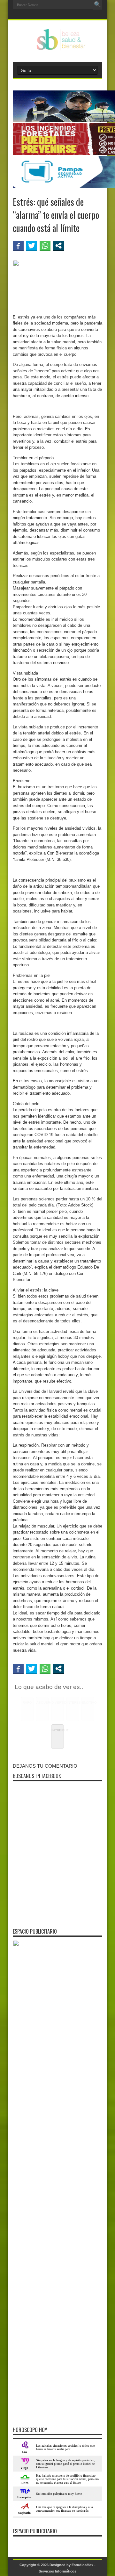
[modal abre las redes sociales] (58, 246)
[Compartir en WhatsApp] (45, 246)
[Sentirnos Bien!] (57, 46)
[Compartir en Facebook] (18, 246)
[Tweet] (32, 246)
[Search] (97, 5)
